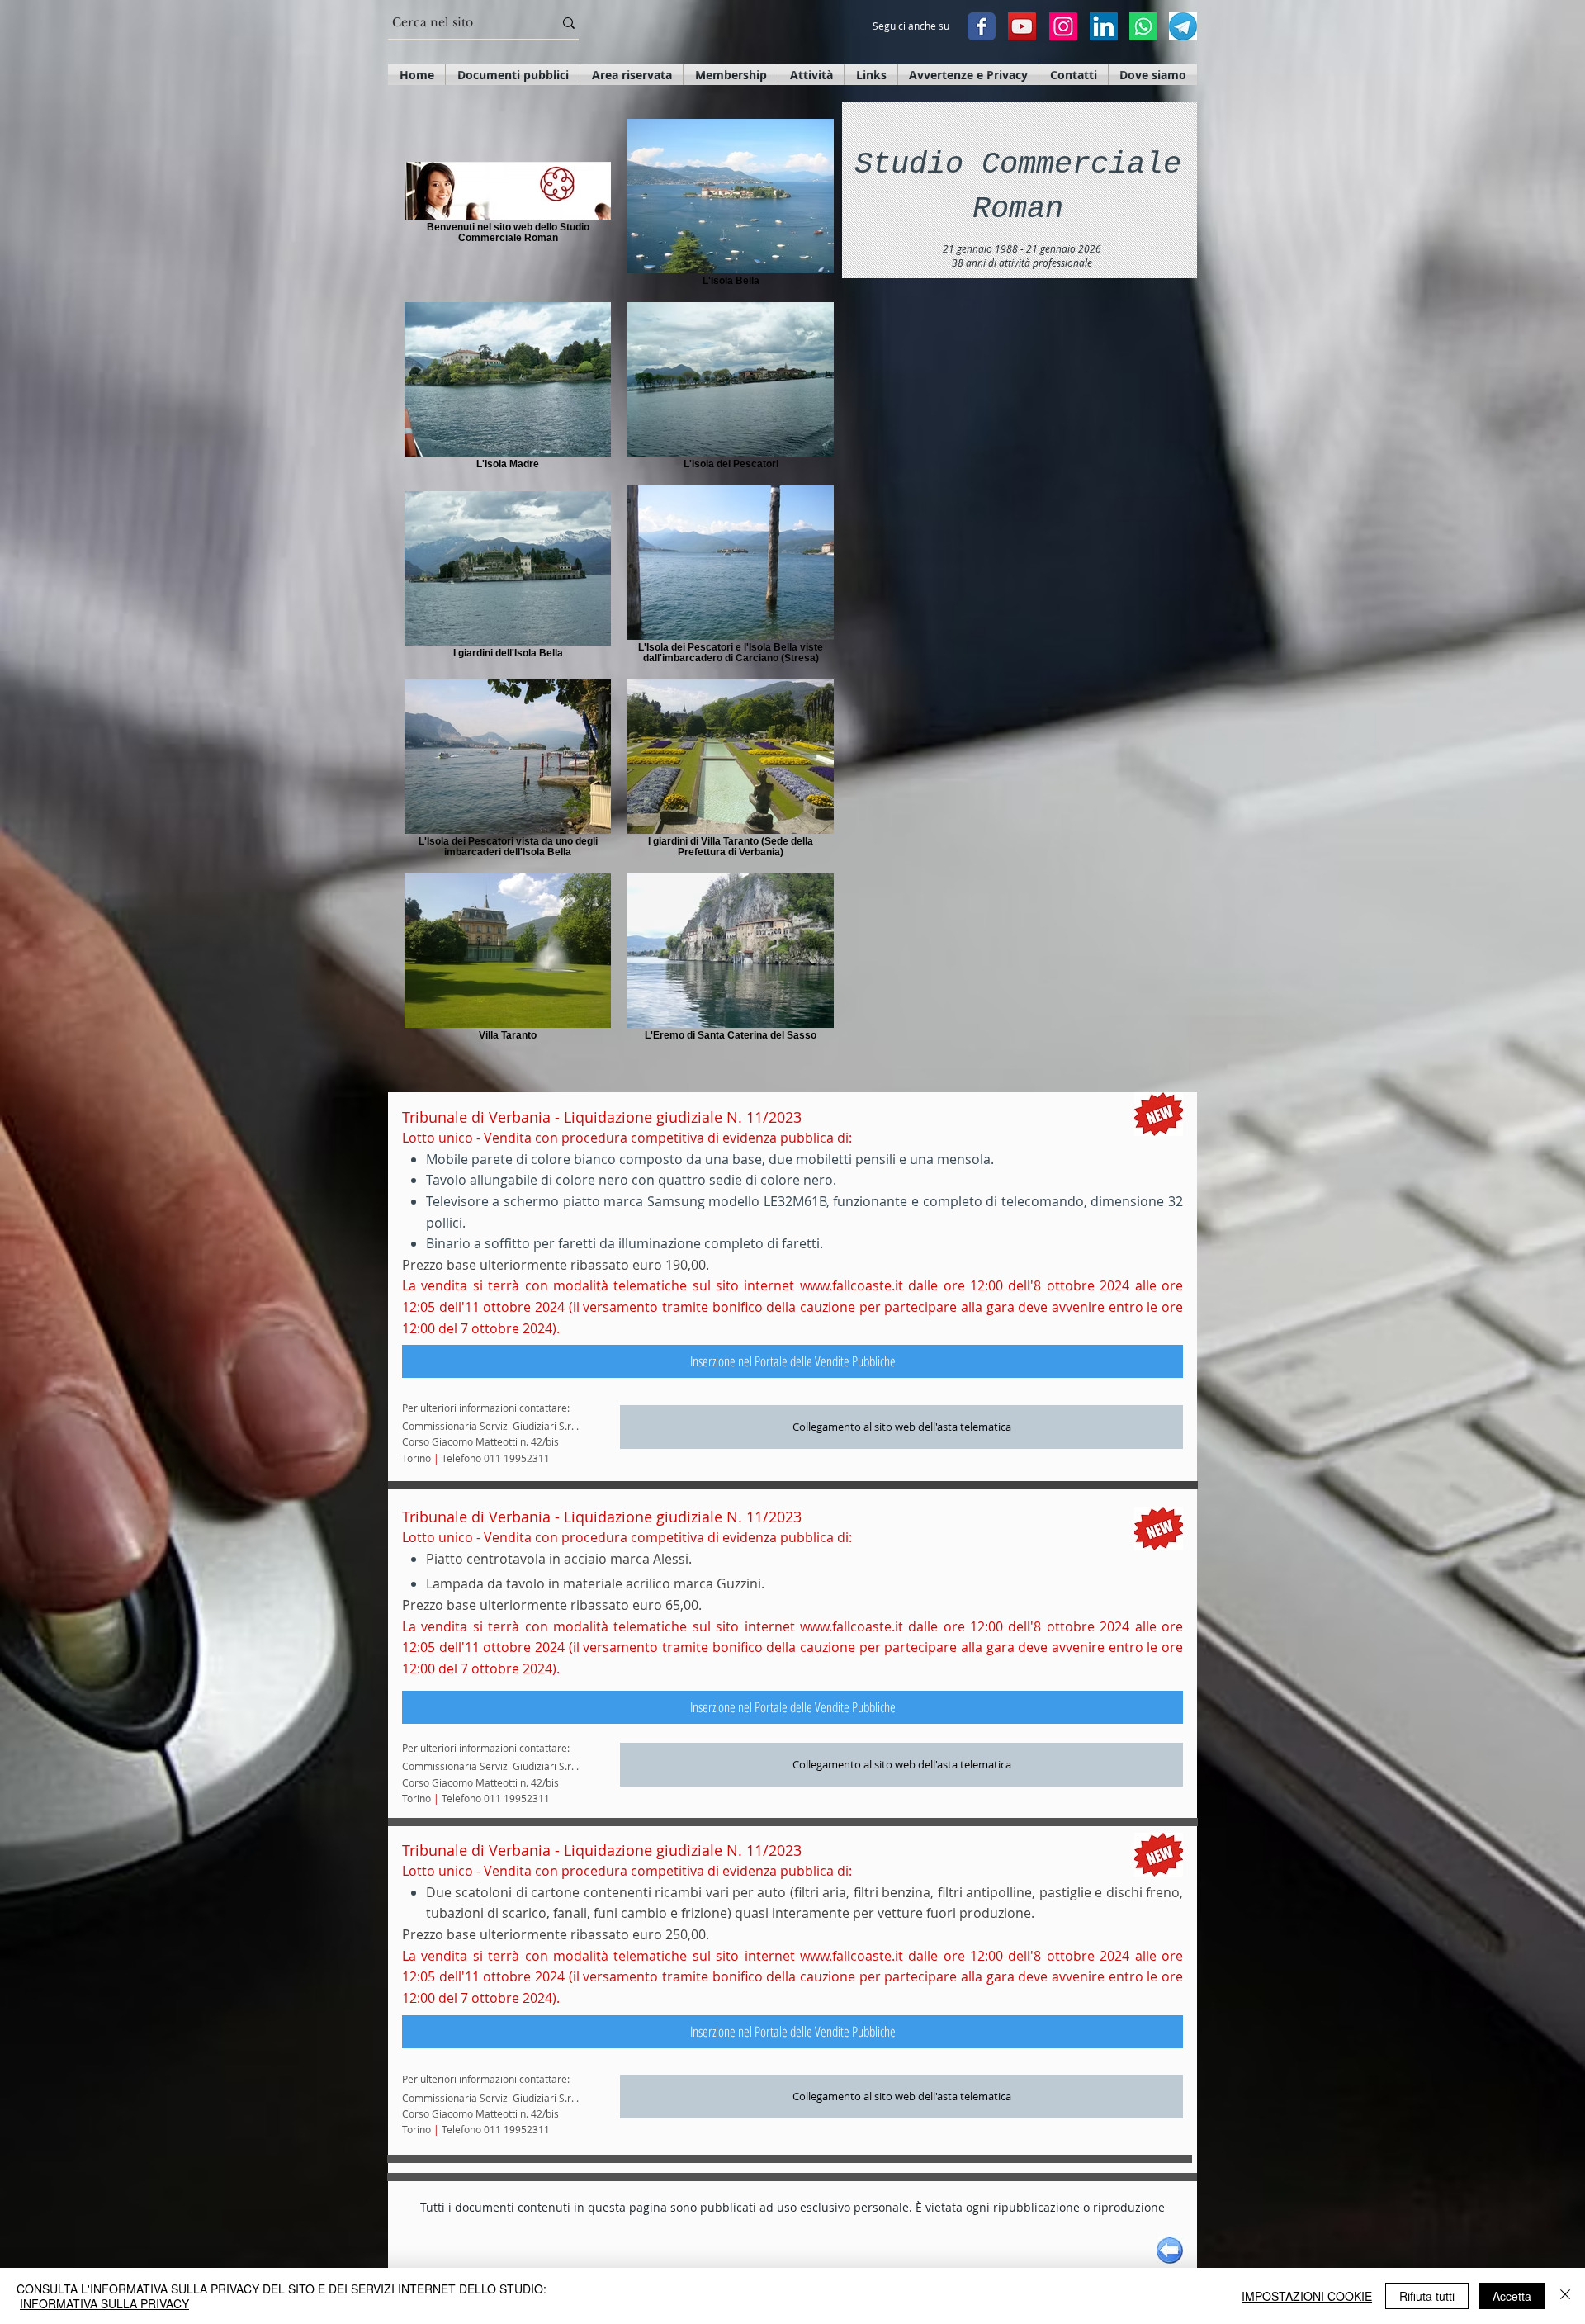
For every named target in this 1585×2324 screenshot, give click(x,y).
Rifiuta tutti (1427, 2296)
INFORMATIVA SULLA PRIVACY (104, 2303)
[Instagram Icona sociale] (1063, 26)
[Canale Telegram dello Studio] (1183, 26)
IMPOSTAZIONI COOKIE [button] (1307, 2296)
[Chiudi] (1565, 2296)
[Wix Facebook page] (982, 26)
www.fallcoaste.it (852, 1285)
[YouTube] (1022, 26)
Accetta (1512, 2296)
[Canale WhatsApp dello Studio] (1143, 26)
